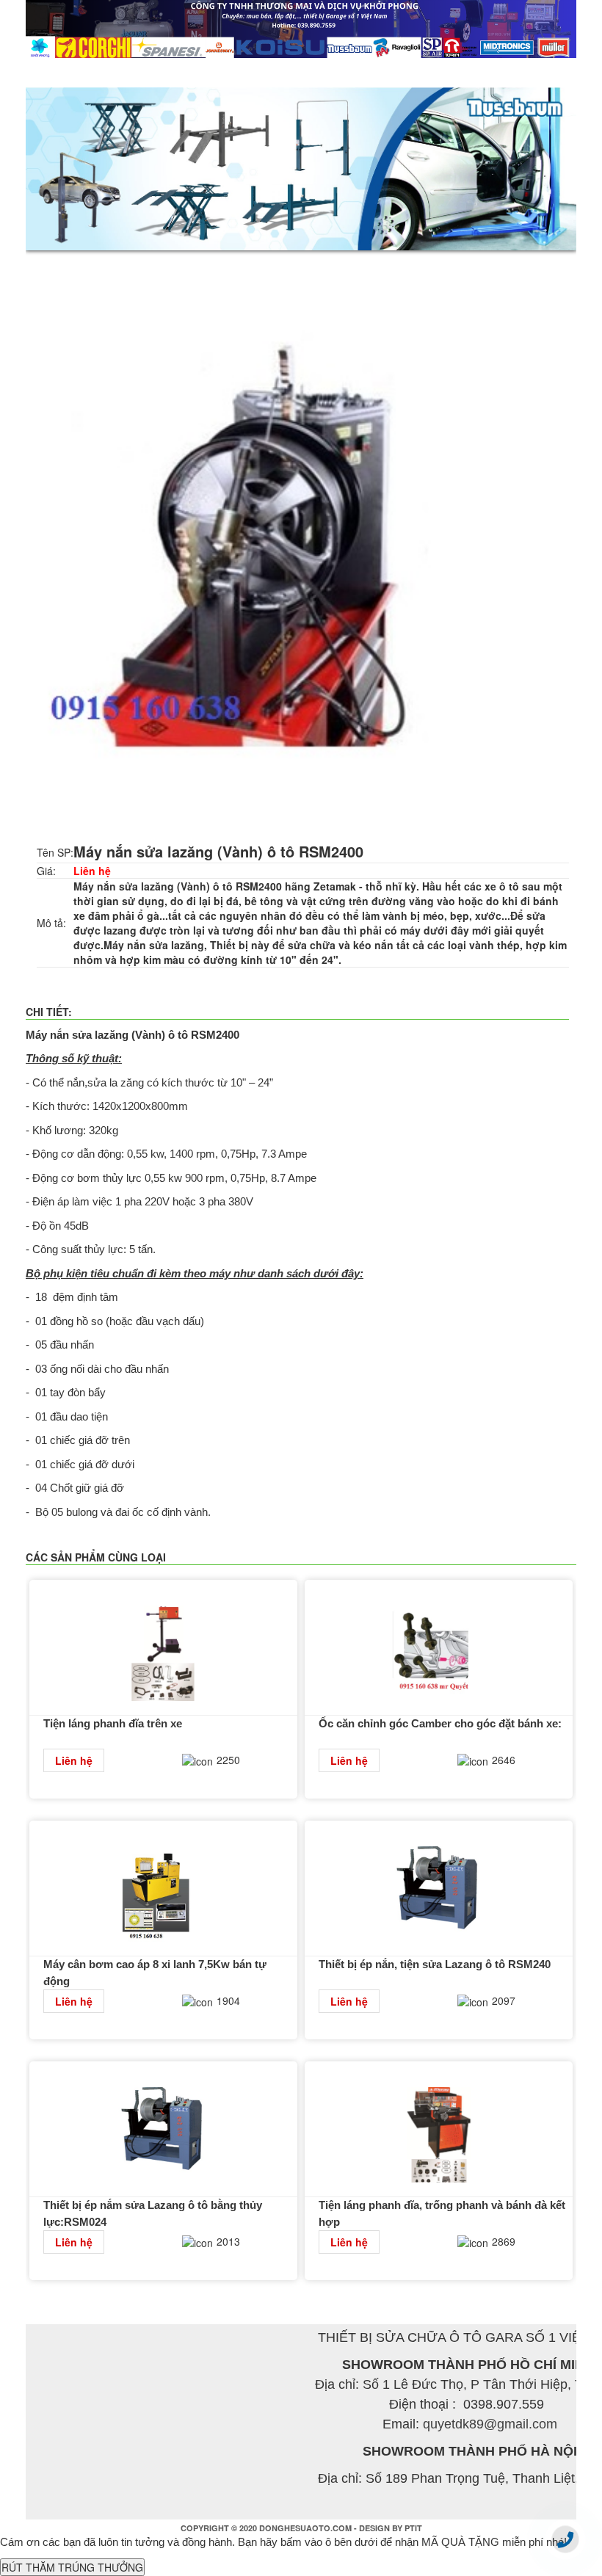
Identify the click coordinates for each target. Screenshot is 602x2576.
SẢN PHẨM (233, 73)
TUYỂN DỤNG (456, 73)
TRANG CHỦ (69, 73)
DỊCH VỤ (375, 73)
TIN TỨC (306, 73)
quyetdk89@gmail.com (490, 2424)
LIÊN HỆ (535, 73)
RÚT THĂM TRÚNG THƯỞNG (72, 2567)
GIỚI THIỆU (153, 73)
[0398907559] (565, 2539)
